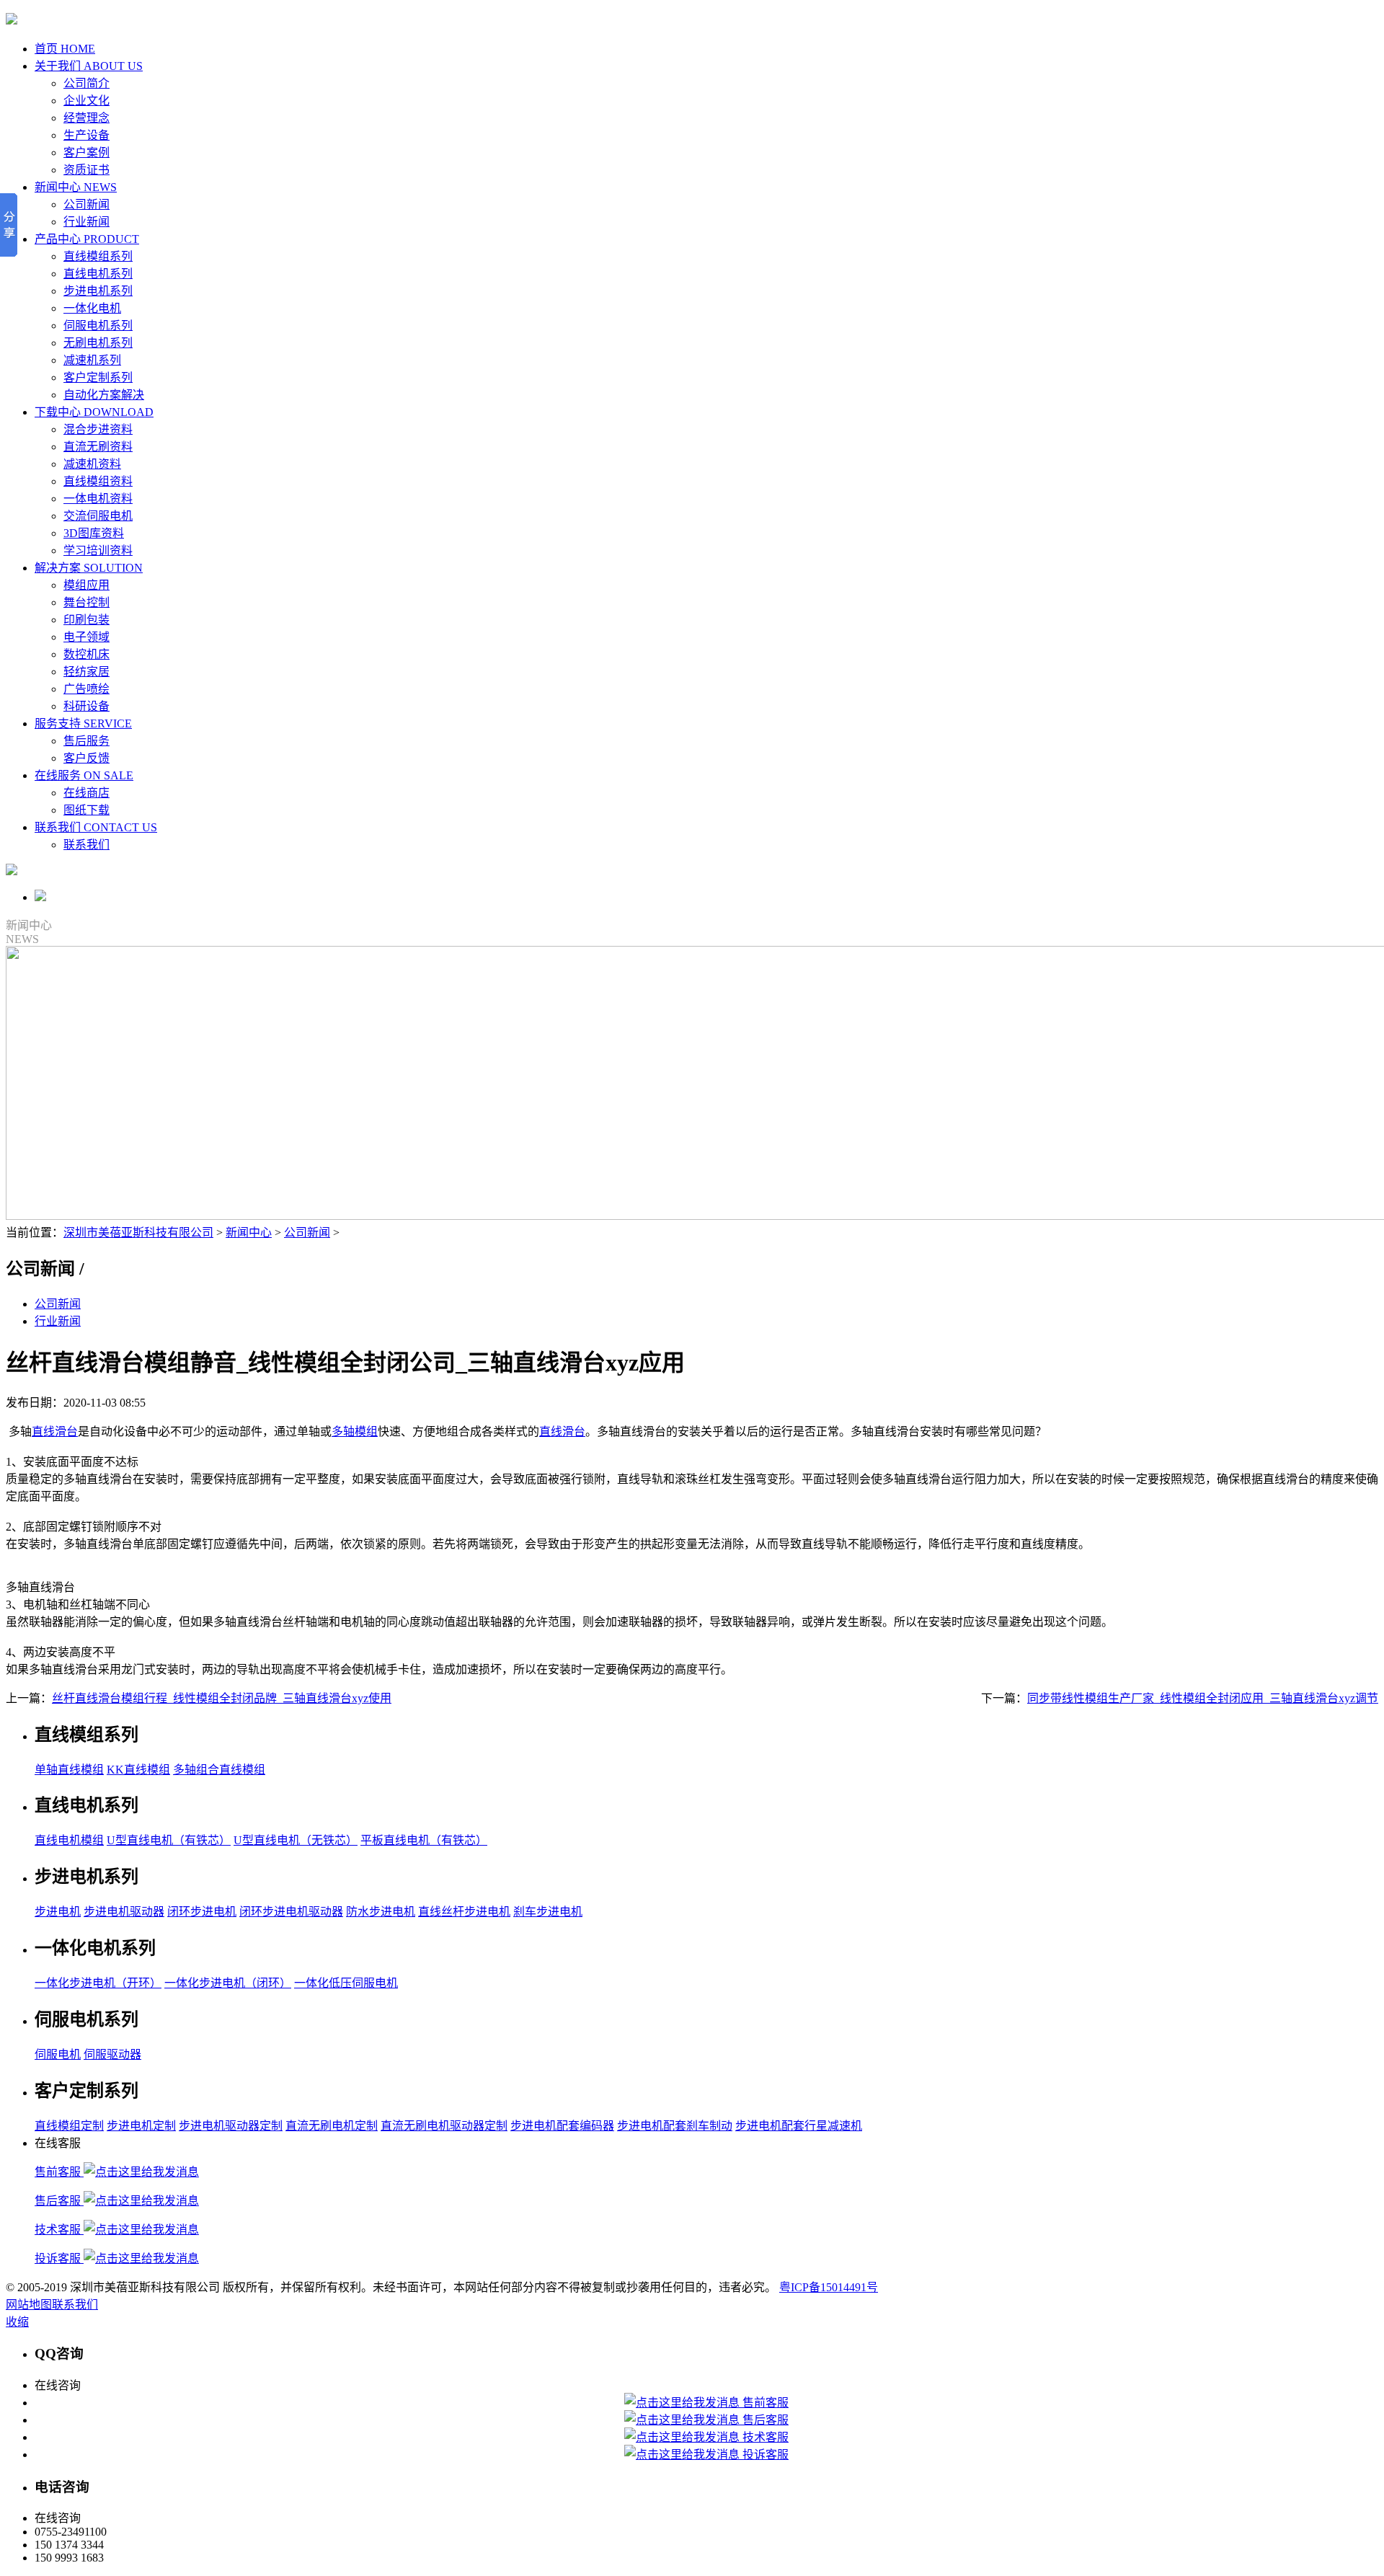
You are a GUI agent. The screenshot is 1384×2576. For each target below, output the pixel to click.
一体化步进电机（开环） (98, 1983)
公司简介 (86, 83)
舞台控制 (86, 602)
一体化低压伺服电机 (346, 1983)
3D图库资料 (94, 533)
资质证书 (86, 170)
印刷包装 (86, 620)
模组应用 (86, 585)
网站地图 (29, 2305)
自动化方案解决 (104, 395)
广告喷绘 (86, 689)
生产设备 (86, 135)
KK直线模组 (138, 1770)
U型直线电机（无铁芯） (296, 1840)
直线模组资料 (98, 481)
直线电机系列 (98, 274)
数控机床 (86, 654)
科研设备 (86, 706)
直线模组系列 (98, 256)
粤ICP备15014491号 (829, 2287)
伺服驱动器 (112, 2054)
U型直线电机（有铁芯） (169, 1840)
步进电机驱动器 (124, 1912)
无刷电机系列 (98, 343)
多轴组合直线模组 (219, 1770)
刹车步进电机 (548, 1912)
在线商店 (86, 793)
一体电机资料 (98, 499)
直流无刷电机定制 (332, 2126)
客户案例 (86, 152)
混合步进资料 (98, 429)
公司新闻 (86, 204)
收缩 (17, 2322)
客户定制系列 (98, 377)
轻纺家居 (86, 672)
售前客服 (59, 2172)
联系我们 (86, 845)
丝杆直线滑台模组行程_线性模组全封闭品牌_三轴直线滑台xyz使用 (222, 1698)
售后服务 (86, 741)
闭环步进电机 (202, 1912)
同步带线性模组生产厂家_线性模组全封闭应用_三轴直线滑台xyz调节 (1203, 1698)
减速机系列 (92, 360)
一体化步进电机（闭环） (228, 1983)
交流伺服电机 (98, 516)
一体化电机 (92, 308)
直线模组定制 (69, 2126)
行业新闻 (86, 222)
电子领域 (86, 637)
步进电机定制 (141, 2126)
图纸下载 (86, 810)
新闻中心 (249, 1232)
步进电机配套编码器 (562, 2126)
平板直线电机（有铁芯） (424, 1840)
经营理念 (86, 118)
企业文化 (86, 101)
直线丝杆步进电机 (464, 1912)
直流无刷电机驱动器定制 (444, 2126)
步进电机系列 (98, 291)
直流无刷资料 (98, 447)
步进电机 (58, 1912)
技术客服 (59, 2230)
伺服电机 (58, 2054)
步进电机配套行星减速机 (799, 2126)
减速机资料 (92, 464)
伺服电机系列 (98, 326)
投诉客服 (59, 2258)
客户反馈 (86, 758)
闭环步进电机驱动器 (291, 1912)
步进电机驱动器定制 (231, 2126)
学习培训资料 (98, 550)
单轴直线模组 (69, 1770)
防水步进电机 (381, 1912)
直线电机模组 (69, 1840)
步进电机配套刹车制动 (675, 2126)
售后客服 (59, 2201)
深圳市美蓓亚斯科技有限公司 (138, 1232)
